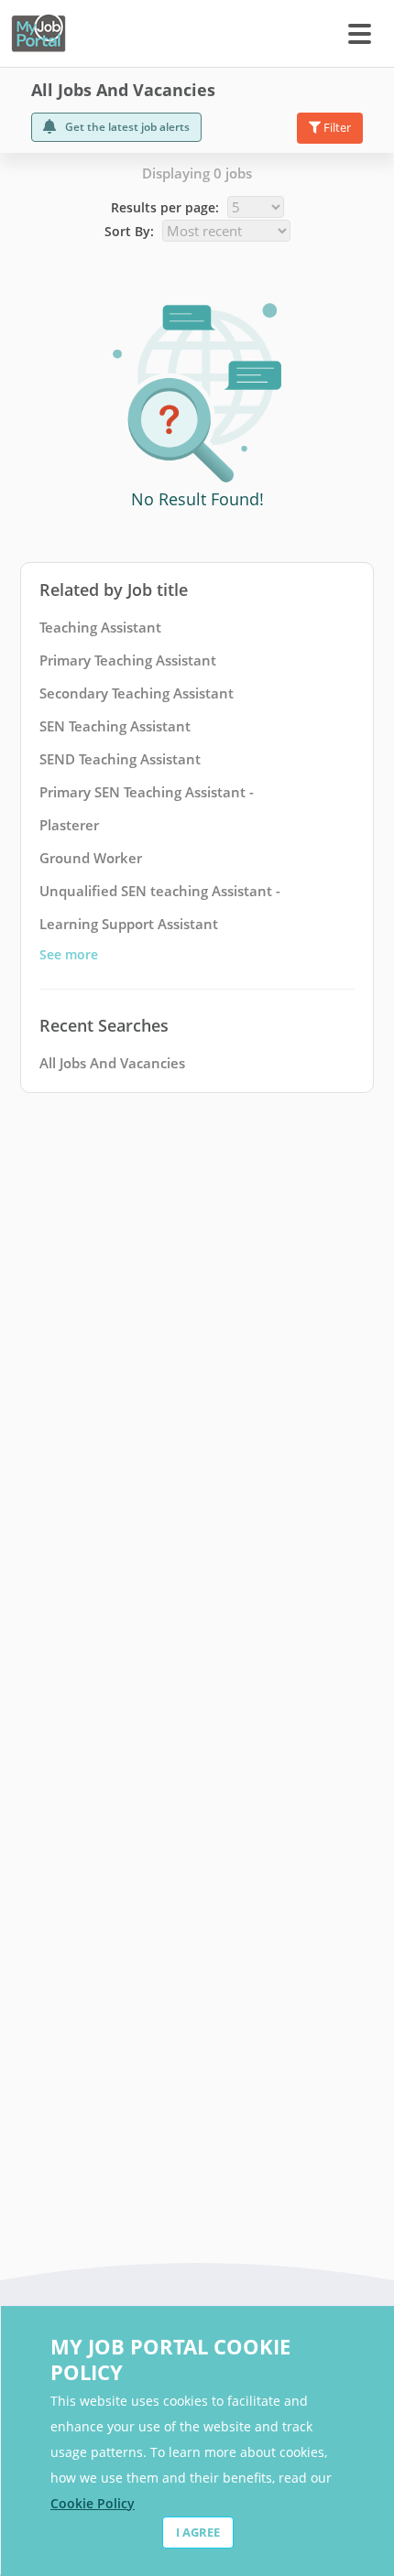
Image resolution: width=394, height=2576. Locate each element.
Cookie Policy (93, 2503)
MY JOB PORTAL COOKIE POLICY (170, 2359)
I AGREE (198, 2532)
